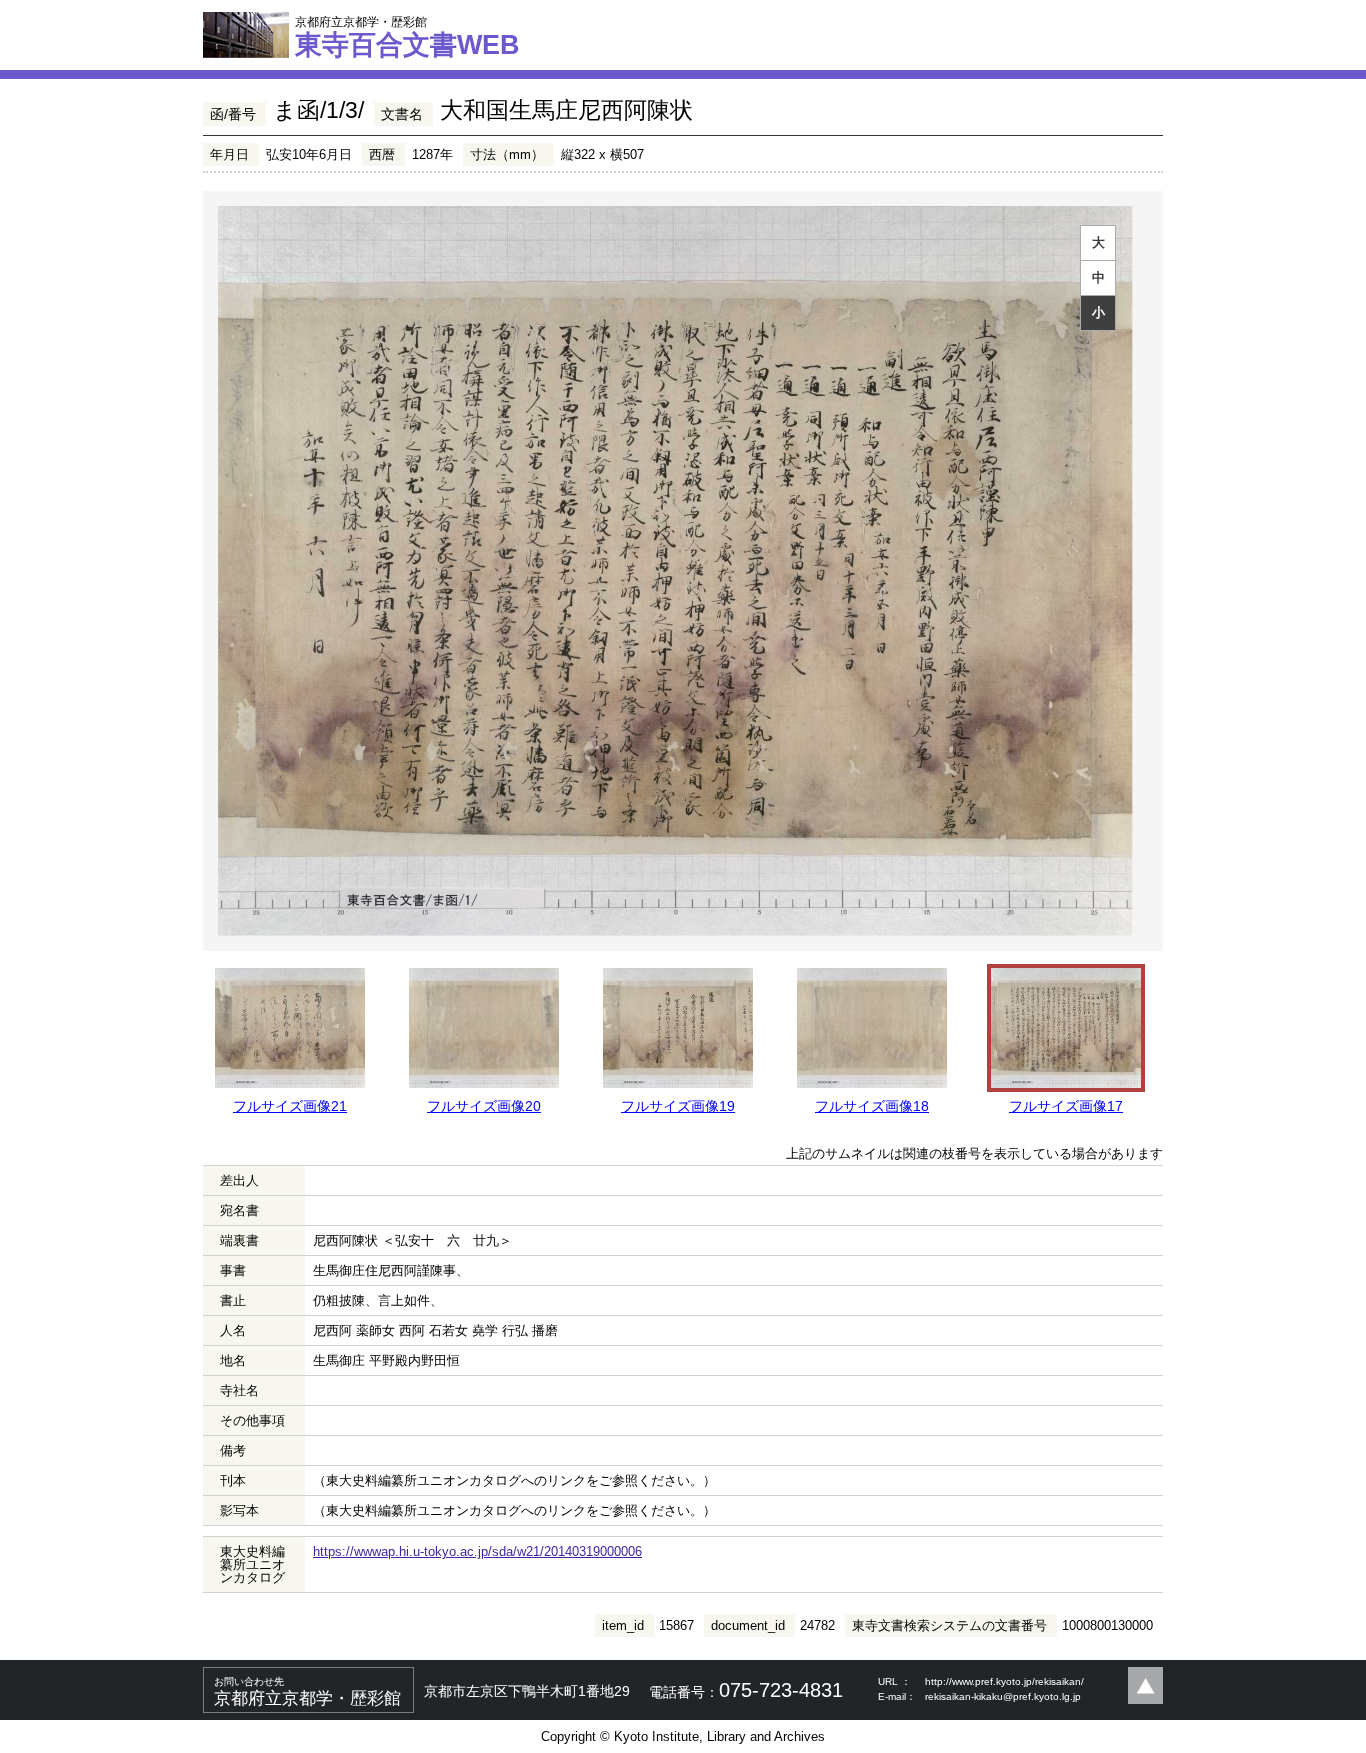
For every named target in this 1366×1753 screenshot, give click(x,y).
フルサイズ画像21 (290, 1106)
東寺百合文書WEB (407, 37)
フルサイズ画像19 (678, 1106)
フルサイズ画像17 (1066, 1106)
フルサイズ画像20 (484, 1106)
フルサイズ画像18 (872, 1106)
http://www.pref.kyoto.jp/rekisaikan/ (1004, 1681)
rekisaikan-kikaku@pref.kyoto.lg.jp (1003, 1696)
